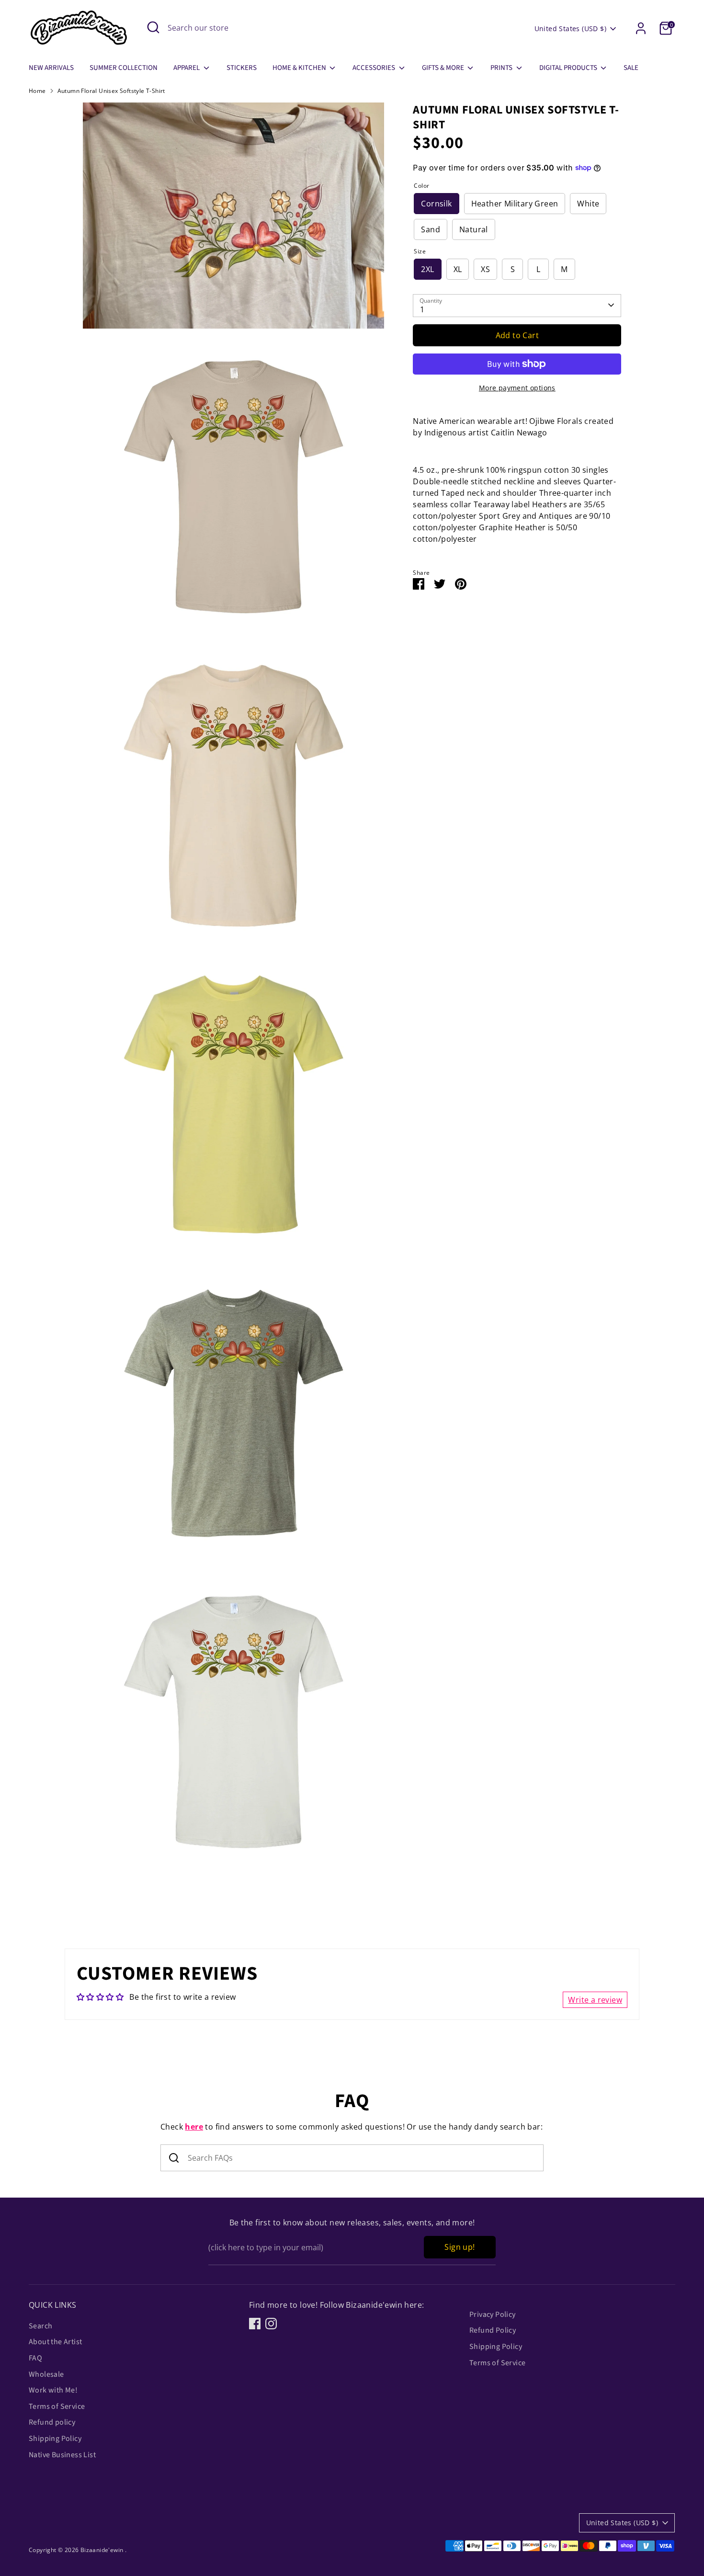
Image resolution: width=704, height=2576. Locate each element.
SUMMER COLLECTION (124, 68)
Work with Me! (53, 2390)
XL (458, 269)
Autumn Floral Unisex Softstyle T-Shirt (111, 91)
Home (37, 91)
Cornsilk (436, 203)
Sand (431, 229)
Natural (474, 229)
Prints (502, 68)
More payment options (517, 388)
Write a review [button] (595, 2000)
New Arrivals (51, 68)
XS (485, 269)
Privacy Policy (493, 2314)
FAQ (35, 2358)
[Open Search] (153, 27)
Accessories (375, 68)
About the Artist (55, 2342)
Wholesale (46, 2374)
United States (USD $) (570, 28)
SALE (631, 68)
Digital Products (569, 68)
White (588, 203)
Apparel (187, 68)
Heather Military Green (515, 203)
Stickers (242, 68)
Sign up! (460, 2247)
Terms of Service (57, 2406)
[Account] (641, 28)
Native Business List (62, 2455)
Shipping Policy (55, 2439)
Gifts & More (444, 68)
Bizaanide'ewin (103, 2550)
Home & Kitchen (300, 68)
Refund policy (52, 2422)
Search (40, 2326)
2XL (427, 269)
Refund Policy (493, 2330)
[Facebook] (255, 2324)
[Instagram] (271, 2324)
